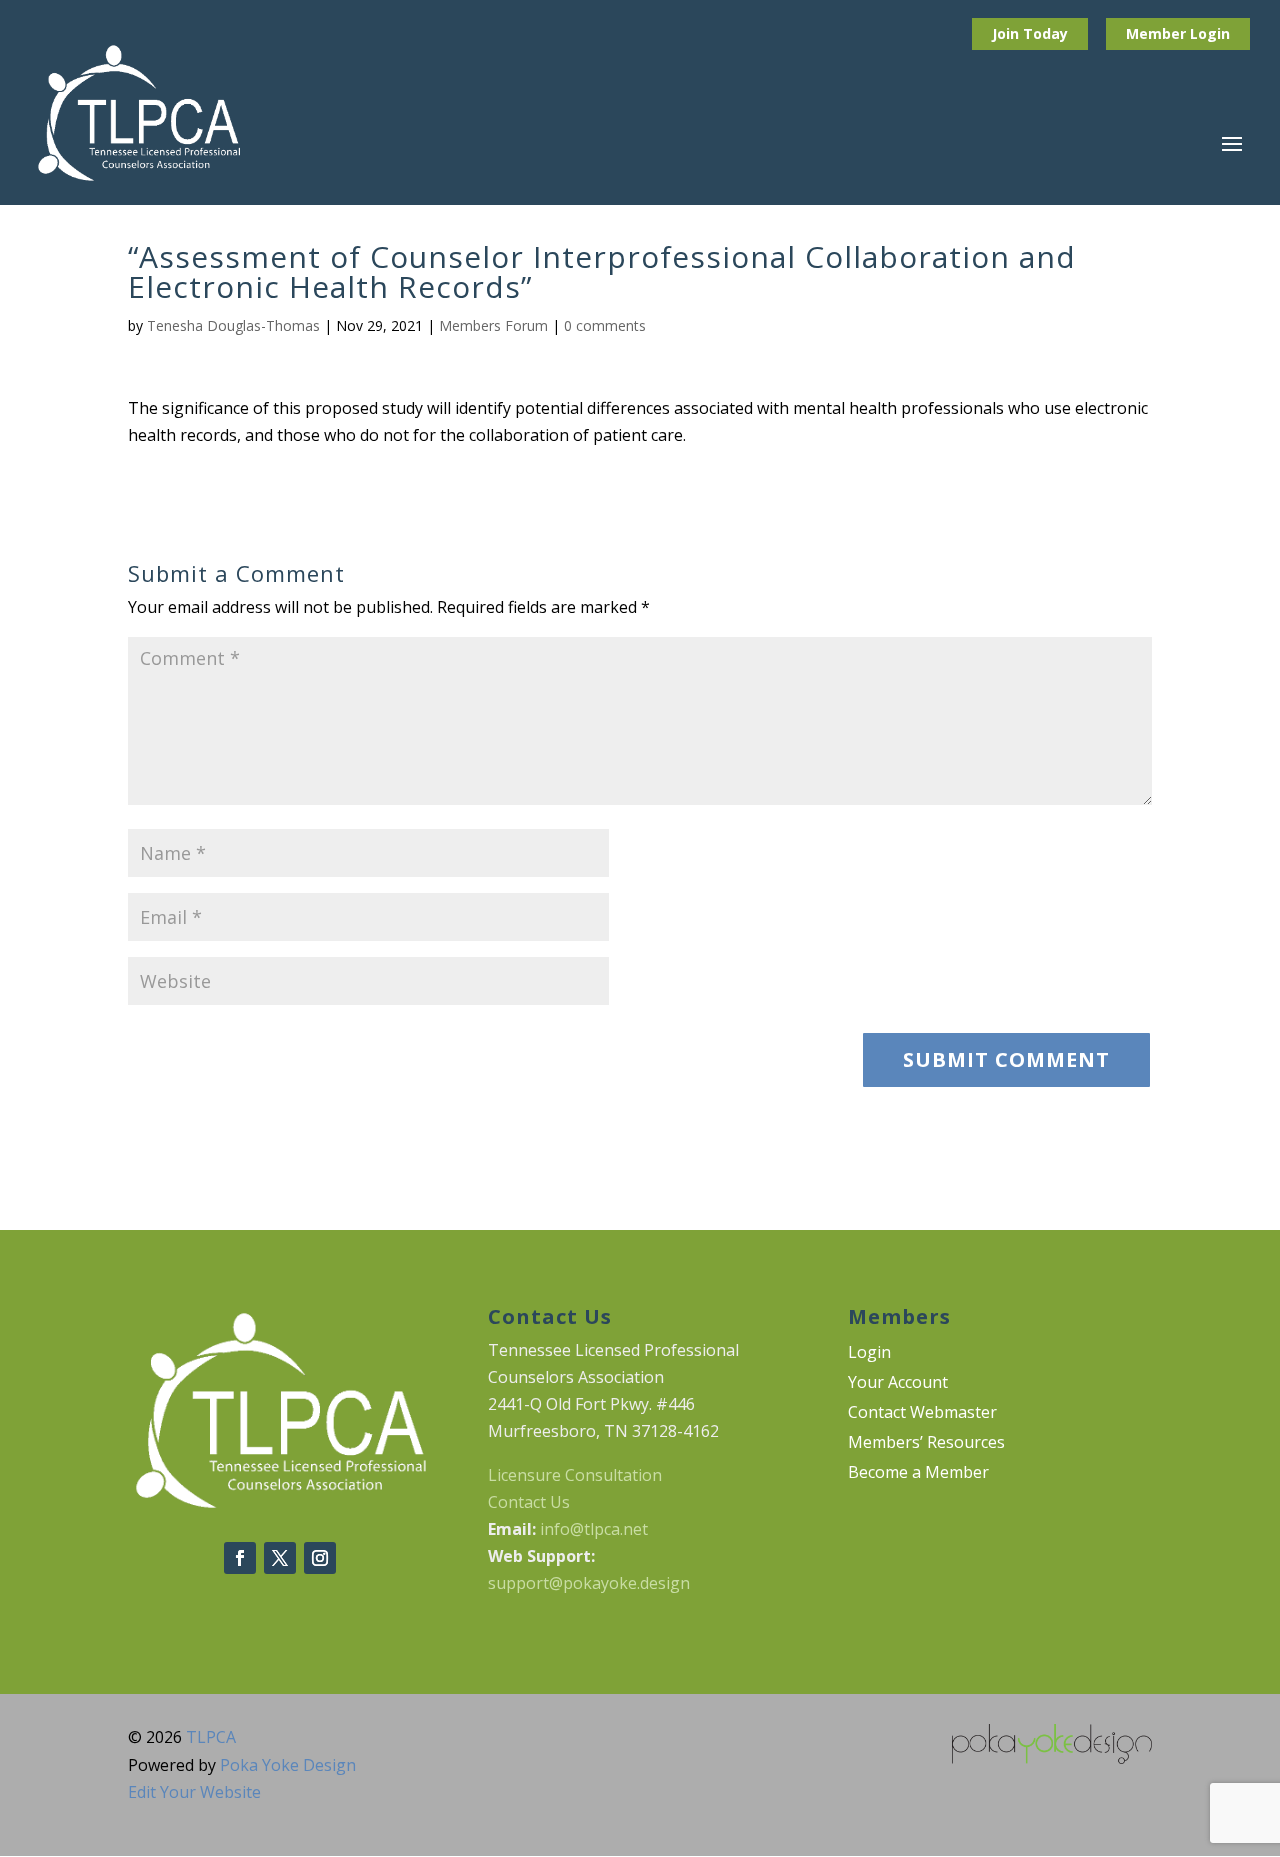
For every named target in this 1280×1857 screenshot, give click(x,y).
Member (1158, 33)
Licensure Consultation (575, 1475)
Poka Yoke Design (288, 1765)
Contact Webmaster (922, 1414)
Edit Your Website (194, 1792)
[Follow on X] (280, 1558)
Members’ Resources (926, 1444)
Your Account (898, 1384)
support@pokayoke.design (589, 1583)
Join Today (1030, 33)
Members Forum (493, 325)
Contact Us (529, 1502)
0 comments (605, 325)
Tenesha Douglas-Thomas (233, 325)
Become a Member (918, 1474)
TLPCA (211, 1737)
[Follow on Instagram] (320, 1558)
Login (1210, 33)
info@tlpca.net (594, 1529)
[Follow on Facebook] (240, 1558)
